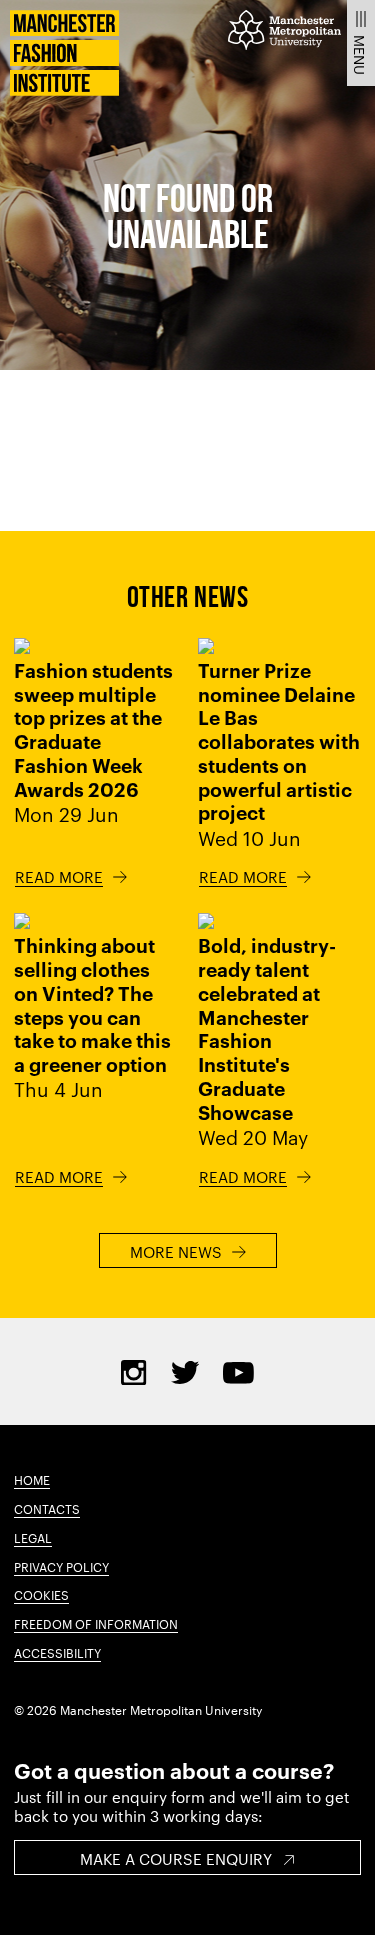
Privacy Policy (61, 1566)
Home (32, 1479)
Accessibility (57, 1652)
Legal (33, 1537)
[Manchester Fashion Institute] (64, 89)
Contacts (47, 1508)
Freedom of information (96, 1623)
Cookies (41, 1594)
